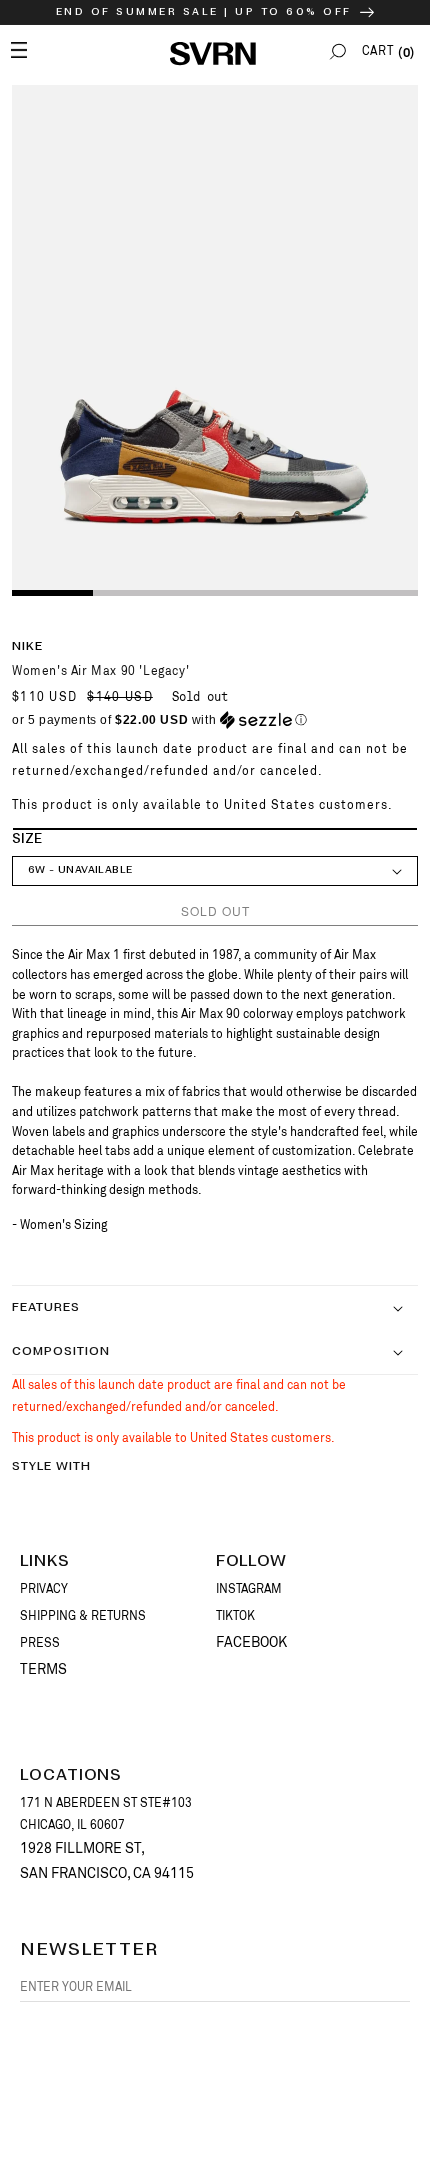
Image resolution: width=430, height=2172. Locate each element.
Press (40, 1643)
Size (27, 840)
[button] (338, 51)
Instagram (249, 1589)
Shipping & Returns (83, 1616)
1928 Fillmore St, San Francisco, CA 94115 (107, 1860)
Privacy (44, 1589)
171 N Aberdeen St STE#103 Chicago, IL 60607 (106, 1814)
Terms (43, 1669)
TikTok (235, 1616)
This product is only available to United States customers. (202, 805)
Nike (27, 646)
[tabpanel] (215, 339)
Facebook (251, 1642)
